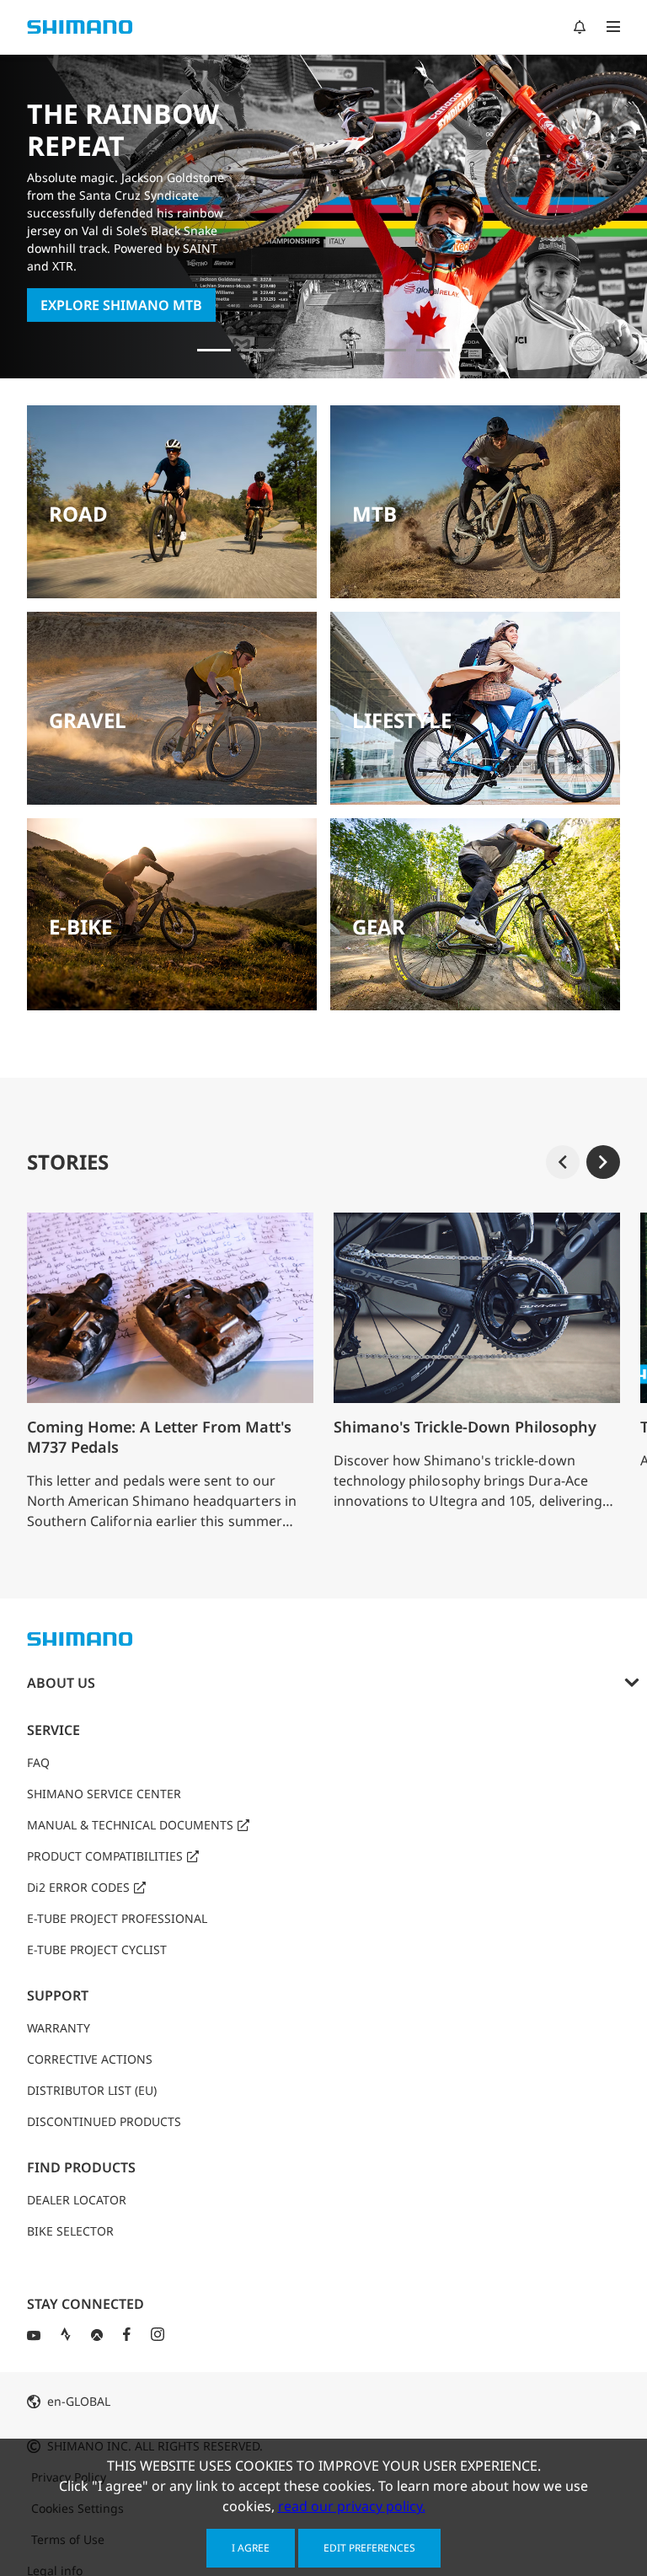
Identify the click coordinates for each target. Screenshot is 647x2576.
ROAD (78, 514)
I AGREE (251, 2548)
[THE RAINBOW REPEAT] (214, 350)
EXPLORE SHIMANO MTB (121, 305)
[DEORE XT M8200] (345, 350)
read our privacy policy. (352, 2506)
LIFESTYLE (402, 720)
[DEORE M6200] (389, 350)
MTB (374, 514)
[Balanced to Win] (302, 350)
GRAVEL (88, 720)
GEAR (379, 927)
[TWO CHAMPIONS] (258, 350)
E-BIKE (80, 927)
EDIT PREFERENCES (369, 2548)
